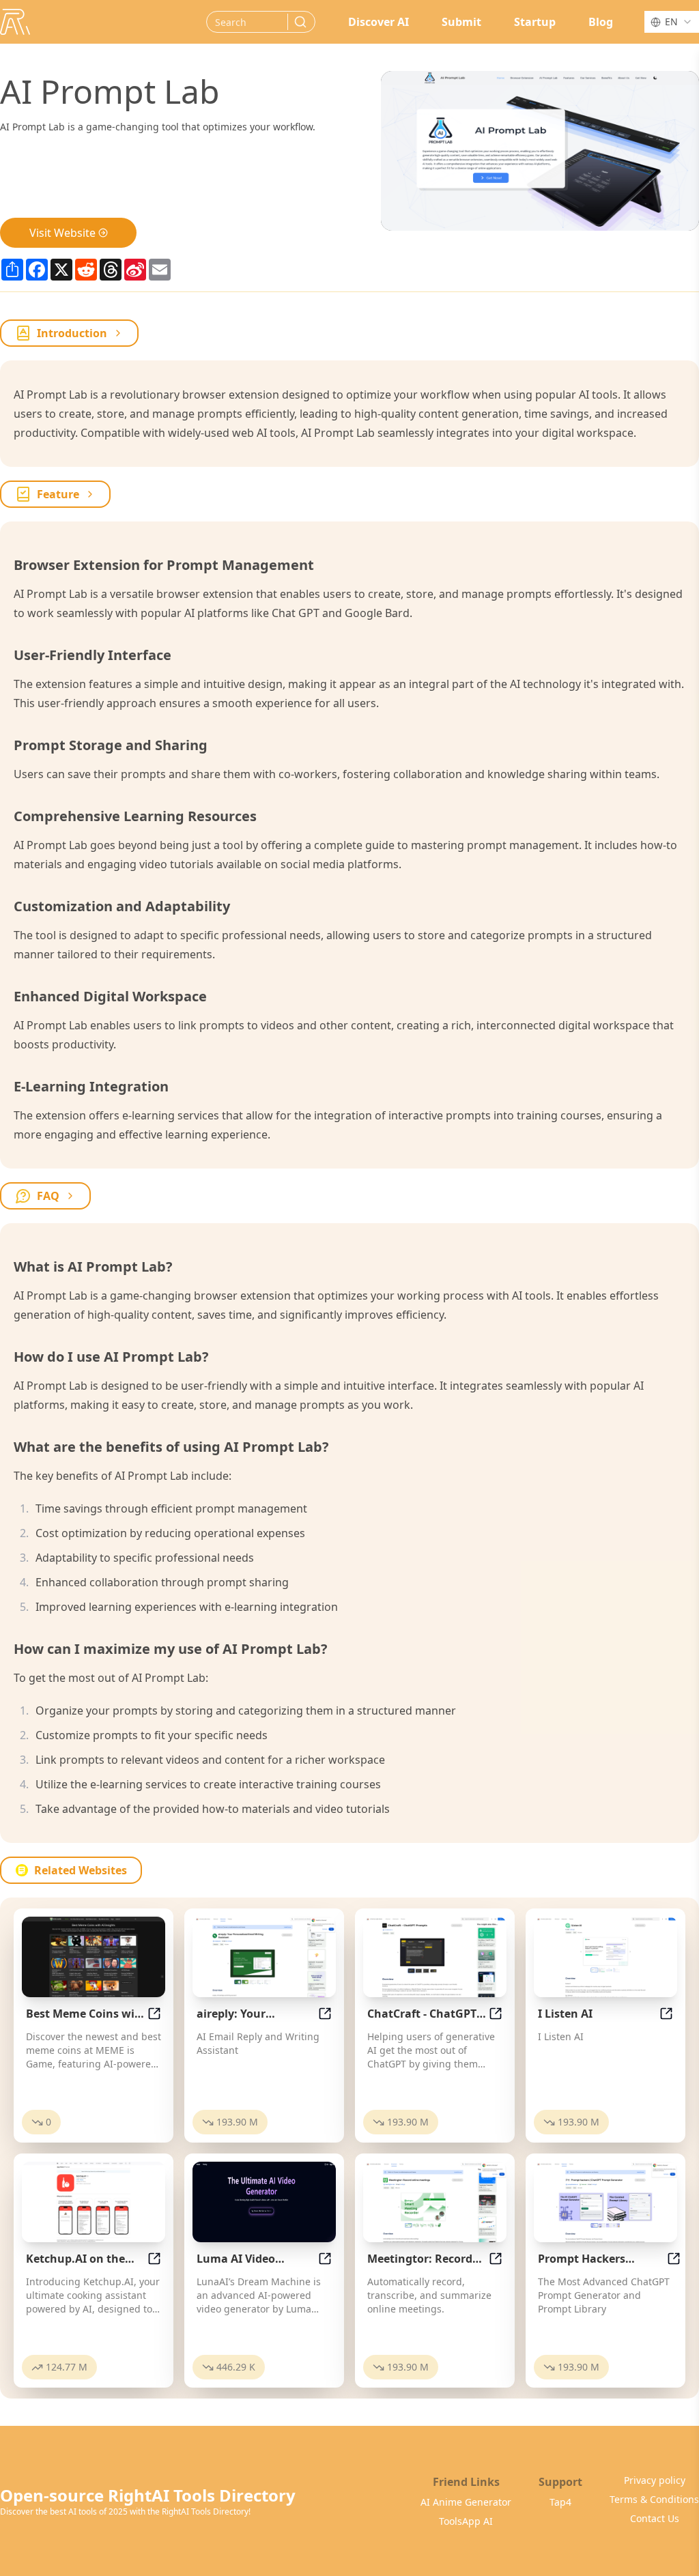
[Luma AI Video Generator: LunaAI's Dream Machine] (264, 2202)
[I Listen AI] (605, 1957)
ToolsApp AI (466, 2521)
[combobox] (672, 22)
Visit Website (62, 233)
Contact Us (655, 2518)
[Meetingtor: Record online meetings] (435, 2202)
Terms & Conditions (654, 2499)
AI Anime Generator (466, 2502)
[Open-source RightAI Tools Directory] (15, 22)
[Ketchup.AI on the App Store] (94, 2202)
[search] (300, 22)
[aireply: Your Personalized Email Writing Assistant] (264, 1957)
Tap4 (560, 2502)
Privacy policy (655, 2480)
